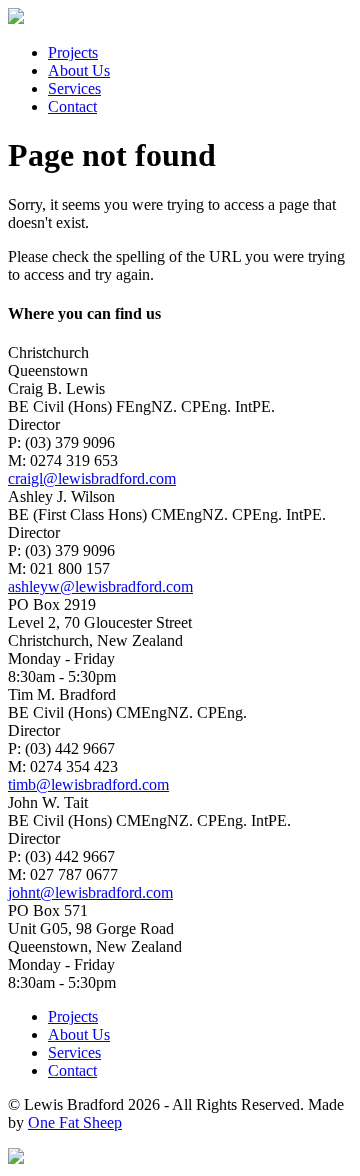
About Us (79, 70)
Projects (73, 52)
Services (74, 88)
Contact (72, 106)
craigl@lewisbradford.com (92, 478)
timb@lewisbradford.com (88, 784)
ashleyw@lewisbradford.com (100, 586)
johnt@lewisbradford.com (90, 892)
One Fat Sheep (75, 1122)
